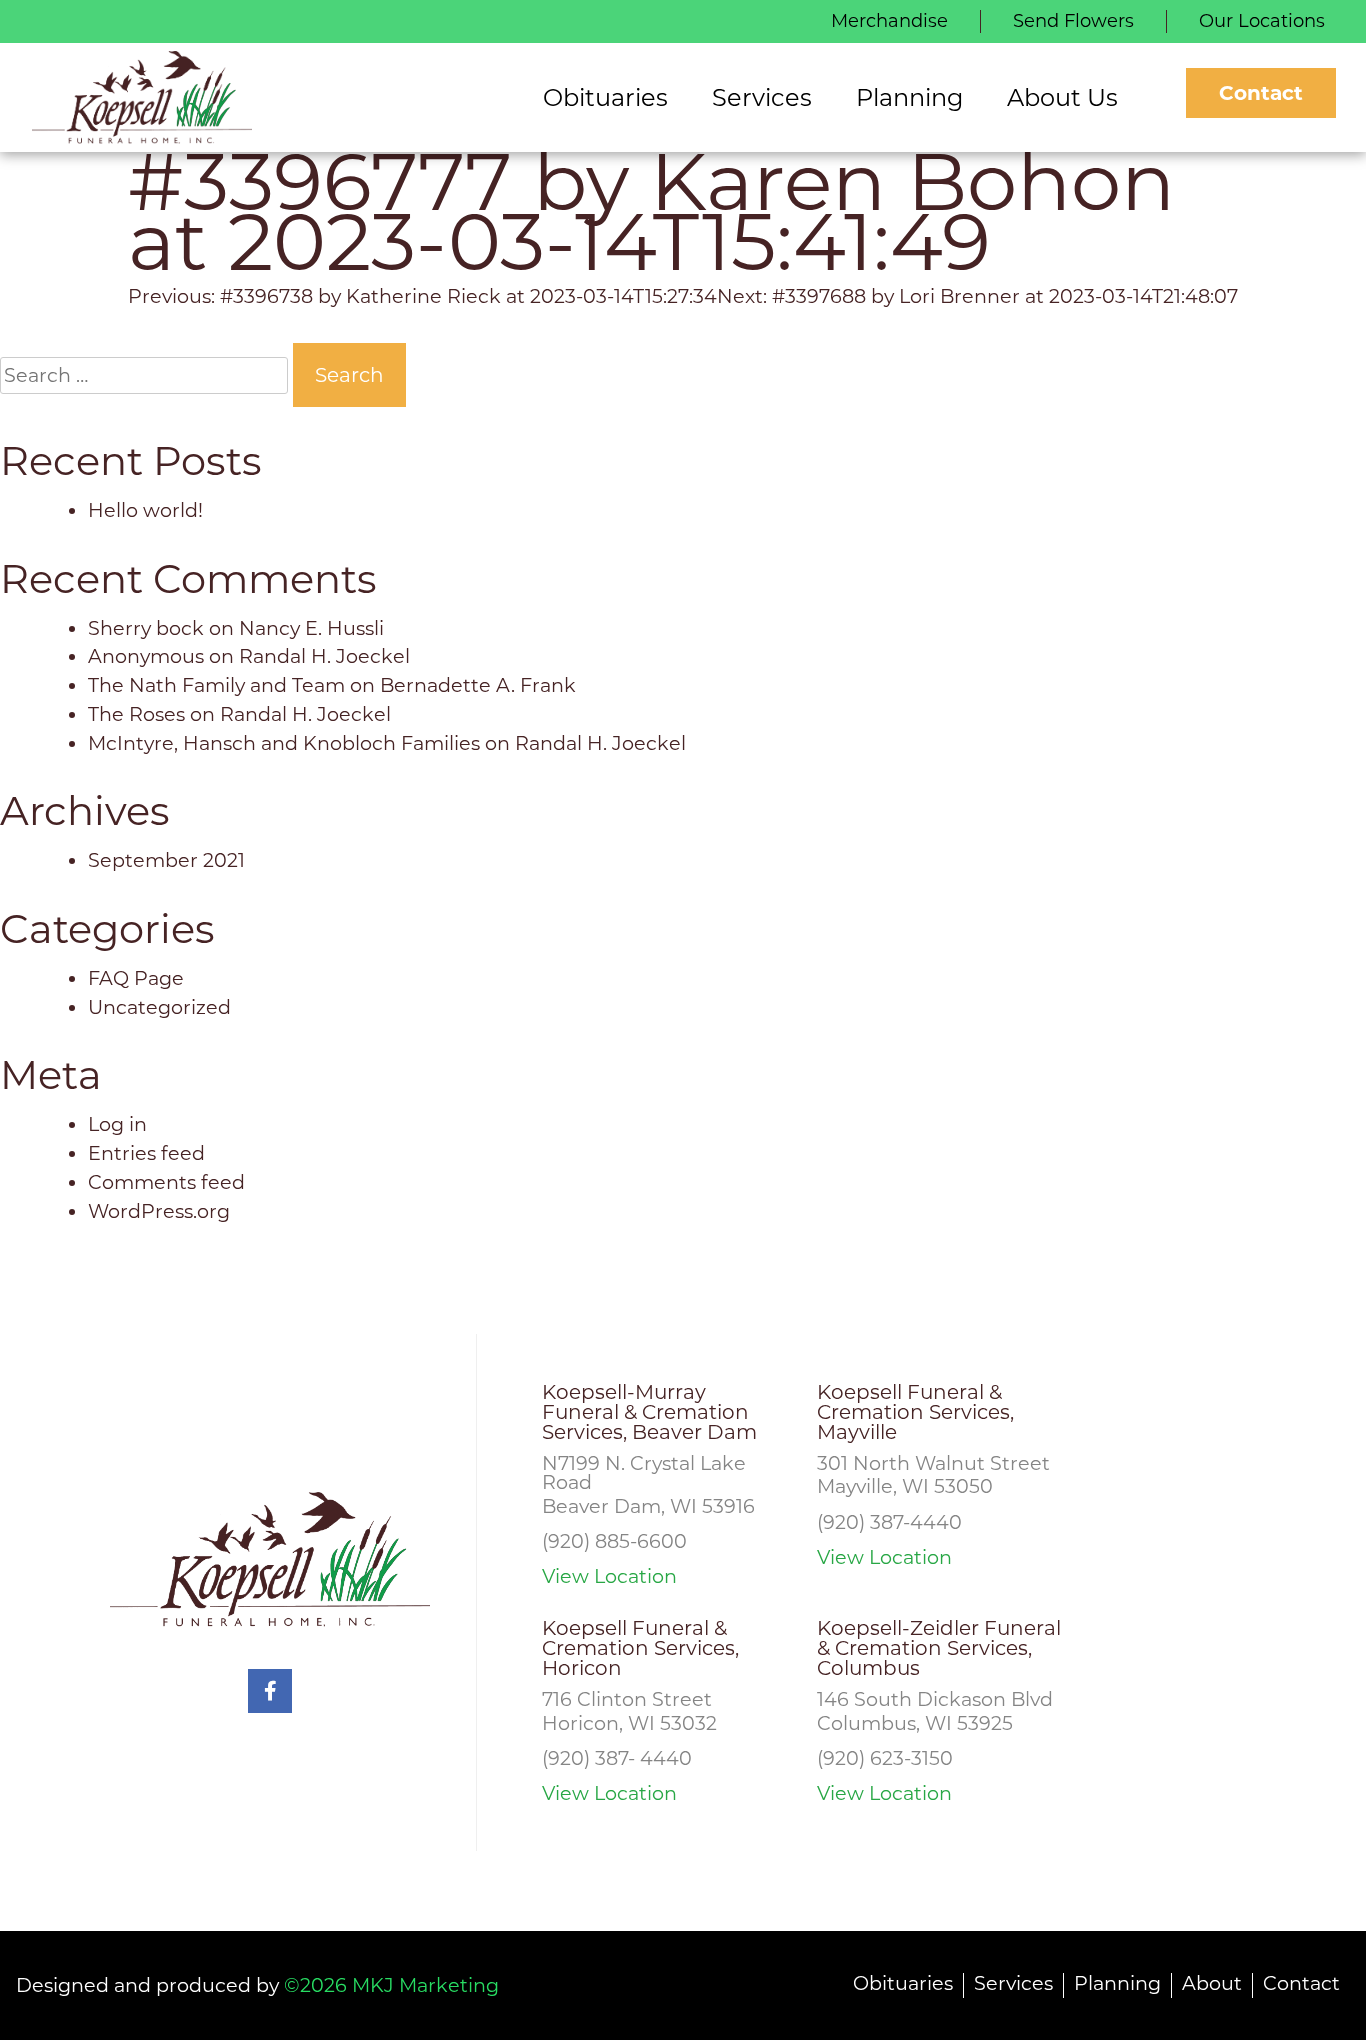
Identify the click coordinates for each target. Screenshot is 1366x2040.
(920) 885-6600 (614, 1541)
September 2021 (166, 860)
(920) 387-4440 (889, 1522)
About (1212, 1983)
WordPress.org (159, 1211)
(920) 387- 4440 (617, 1758)
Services (1013, 1983)
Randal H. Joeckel (324, 656)
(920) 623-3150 (885, 1758)
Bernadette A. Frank (478, 685)
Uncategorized (159, 1007)
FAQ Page (136, 978)
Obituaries (903, 1983)
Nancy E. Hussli (311, 628)
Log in (117, 1124)
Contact (1261, 93)
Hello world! (145, 510)
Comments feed (166, 1182)
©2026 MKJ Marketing (391, 1985)
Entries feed (146, 1153)
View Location (609, 1576)
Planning (1117, 1983)
